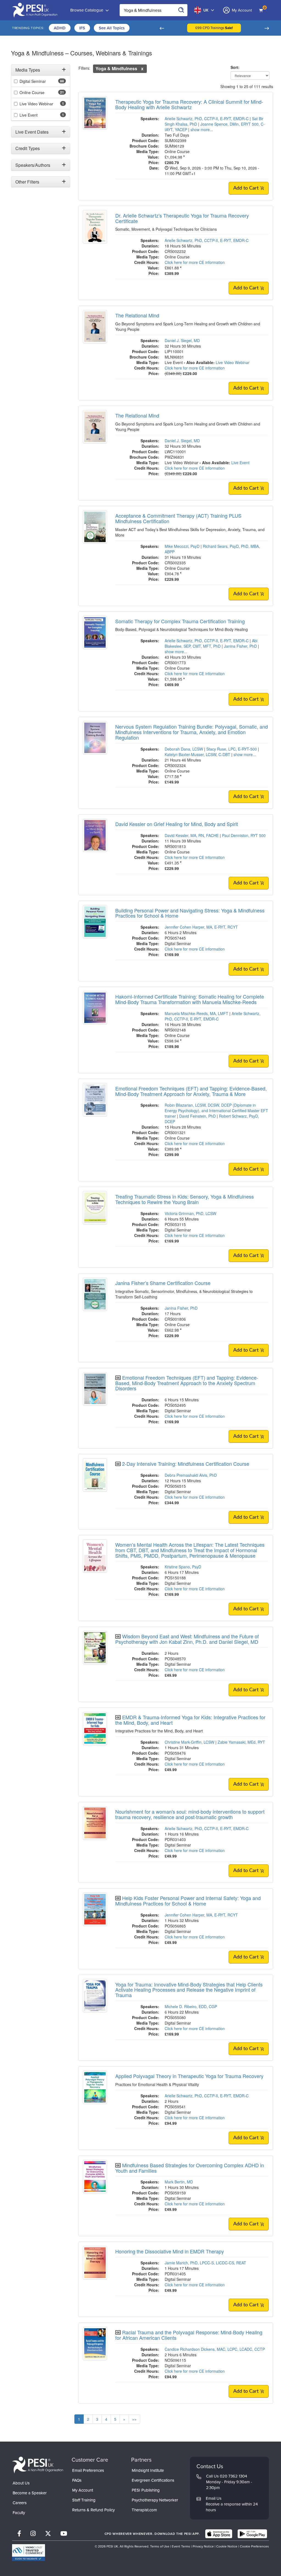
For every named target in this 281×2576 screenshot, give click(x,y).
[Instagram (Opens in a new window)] (33, 2534)
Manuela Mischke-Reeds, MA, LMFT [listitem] (196, 1013)
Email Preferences (88, 2470)
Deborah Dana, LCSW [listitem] (184, 749)
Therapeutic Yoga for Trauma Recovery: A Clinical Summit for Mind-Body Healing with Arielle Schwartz (189, 104)
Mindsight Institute (148, 2470)
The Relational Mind (137, 315)
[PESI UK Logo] (38, 2465)
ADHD (60, 28)
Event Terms (181, 2546)
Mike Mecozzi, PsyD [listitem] (182, 546)
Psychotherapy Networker (155, 2500)
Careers (20, 2503)
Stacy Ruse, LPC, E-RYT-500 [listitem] (232, 749)
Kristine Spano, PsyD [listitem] (183, 1567)
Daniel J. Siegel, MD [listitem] (182, 340)
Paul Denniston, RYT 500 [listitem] (244, 835)
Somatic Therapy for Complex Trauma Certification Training (180, 621)
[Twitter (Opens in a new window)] (48, 2534)
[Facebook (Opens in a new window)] (19, 2534)
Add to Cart (247, 188)
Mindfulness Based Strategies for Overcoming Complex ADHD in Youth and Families (190, 2168)
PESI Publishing (146, 2490)
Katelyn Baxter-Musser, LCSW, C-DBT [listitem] (197, 754)
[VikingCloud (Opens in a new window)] (29, 2553)
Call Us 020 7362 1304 (227, 2476)
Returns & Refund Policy (93, 2510)
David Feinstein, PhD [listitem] (197, 1116)
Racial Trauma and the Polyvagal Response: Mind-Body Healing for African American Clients (189, 2335)
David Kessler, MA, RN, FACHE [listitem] (192, 835)
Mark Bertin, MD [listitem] (179, 2182)
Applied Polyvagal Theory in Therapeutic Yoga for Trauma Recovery (189, 2076)
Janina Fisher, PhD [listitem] (240, 646)
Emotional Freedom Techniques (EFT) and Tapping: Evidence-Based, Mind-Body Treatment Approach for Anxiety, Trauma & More (191, 1091)
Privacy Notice (203, 2546)
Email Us (214, 2498)
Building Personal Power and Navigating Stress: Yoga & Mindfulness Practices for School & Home (190, 913)
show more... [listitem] (202, 129)
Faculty (19, 2513)
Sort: (236, 67)
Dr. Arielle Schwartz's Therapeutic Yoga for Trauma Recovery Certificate (182, 218)
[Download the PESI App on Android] (252, 2534)
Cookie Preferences (254, 2546)
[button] (162, 28)
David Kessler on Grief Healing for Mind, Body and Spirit (177, 824)
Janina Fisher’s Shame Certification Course (163, 1283)
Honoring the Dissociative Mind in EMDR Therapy (170, 2251)
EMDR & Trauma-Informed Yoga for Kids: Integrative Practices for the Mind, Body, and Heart (190, 1720)
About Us (21, 2483)
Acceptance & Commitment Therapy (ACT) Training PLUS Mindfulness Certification (178, 518)
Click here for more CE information (195, 262)
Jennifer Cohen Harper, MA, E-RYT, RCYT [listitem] (201, 927)
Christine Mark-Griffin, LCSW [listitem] (189, 1742)
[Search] (181, 10)
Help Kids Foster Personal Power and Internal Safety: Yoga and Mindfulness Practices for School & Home (188, 1901)
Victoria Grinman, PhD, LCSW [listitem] (190, 1213)
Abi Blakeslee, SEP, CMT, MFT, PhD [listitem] (211, 643)
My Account (83, 2490)
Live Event (240, 463)
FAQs (77, 2480)
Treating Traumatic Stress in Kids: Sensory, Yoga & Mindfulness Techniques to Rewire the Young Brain (185, 1199)
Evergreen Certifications (153, 2480)
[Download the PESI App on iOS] (219, 2534)
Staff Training (84, 2500)
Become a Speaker (30, 2493)
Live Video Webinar (233, 362)
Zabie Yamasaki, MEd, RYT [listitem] (241, 1742)
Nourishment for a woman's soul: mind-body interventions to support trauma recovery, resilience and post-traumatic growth (190, 1814)
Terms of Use (160, 2546)
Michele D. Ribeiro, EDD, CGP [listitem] (191, 2006)
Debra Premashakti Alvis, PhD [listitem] (191, 1475)
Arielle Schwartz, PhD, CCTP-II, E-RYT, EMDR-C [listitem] (207, 119)
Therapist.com (144, 2510)
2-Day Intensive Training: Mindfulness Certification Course (186, 1464)
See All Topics (112, 28)
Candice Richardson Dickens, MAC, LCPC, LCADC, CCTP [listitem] (215, 2349)
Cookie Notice (227, 2546)
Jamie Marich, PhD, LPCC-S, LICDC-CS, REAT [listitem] (205, 2263)
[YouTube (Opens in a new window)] (64, 2534)
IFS (82, 28)
